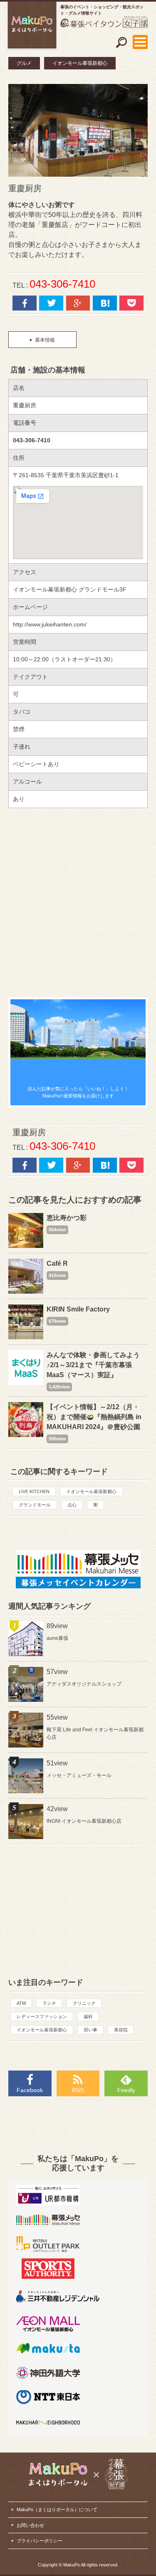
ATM (21, 2003)
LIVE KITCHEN (34, 1491)
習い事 (90, 2030)
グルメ (24, 63)
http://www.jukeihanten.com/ (50, 624)
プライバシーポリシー (40, 2541)
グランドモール (35, 1505)
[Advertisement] (78, 903)
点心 (72, 1505)
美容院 (121, 2030)
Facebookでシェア (25, 303)
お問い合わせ (30, 2525)
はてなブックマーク (105, 303)
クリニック (84, 2003)
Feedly (126, 2090)
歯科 (88, 2016)
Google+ (78, 303)
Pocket (131, 303)
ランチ (49, 2003)
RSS (78, 2090)
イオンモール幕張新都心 (80, 63)
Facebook (30, 2090)
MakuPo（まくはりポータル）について (57, 2509)
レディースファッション (42, 2016)
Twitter (51, 303)
